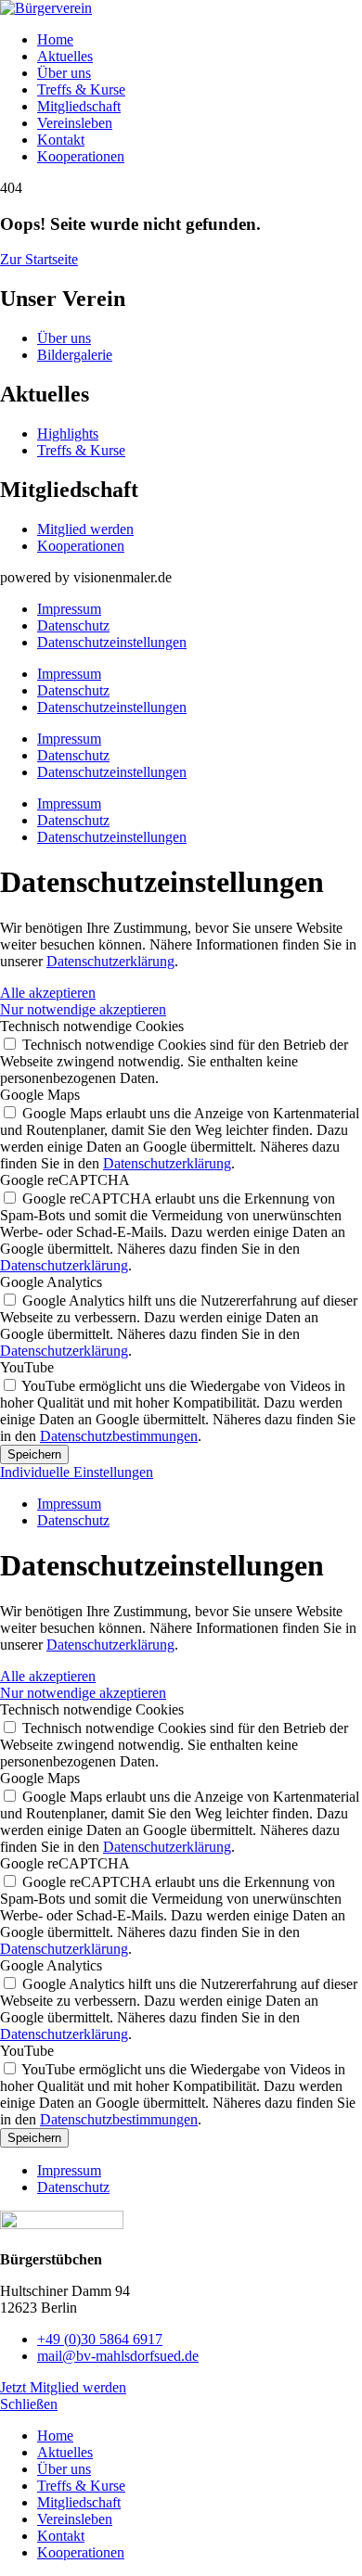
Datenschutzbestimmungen (119, 1436)
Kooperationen (81, 156)
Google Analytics (51, 1282)
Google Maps (40, 1095)
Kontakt (61, 140)
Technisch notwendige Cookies (92, 1026)
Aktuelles (65, 56)
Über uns (64, 73)
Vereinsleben (75, 123)
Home (55, 39)
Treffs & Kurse (81, 89)
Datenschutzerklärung (110, 961)
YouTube (27, 1367)
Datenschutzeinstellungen (112, 642)
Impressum (69, 609)
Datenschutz (73, 625)
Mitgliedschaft (79, 106)
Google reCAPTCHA (65, 1180)
